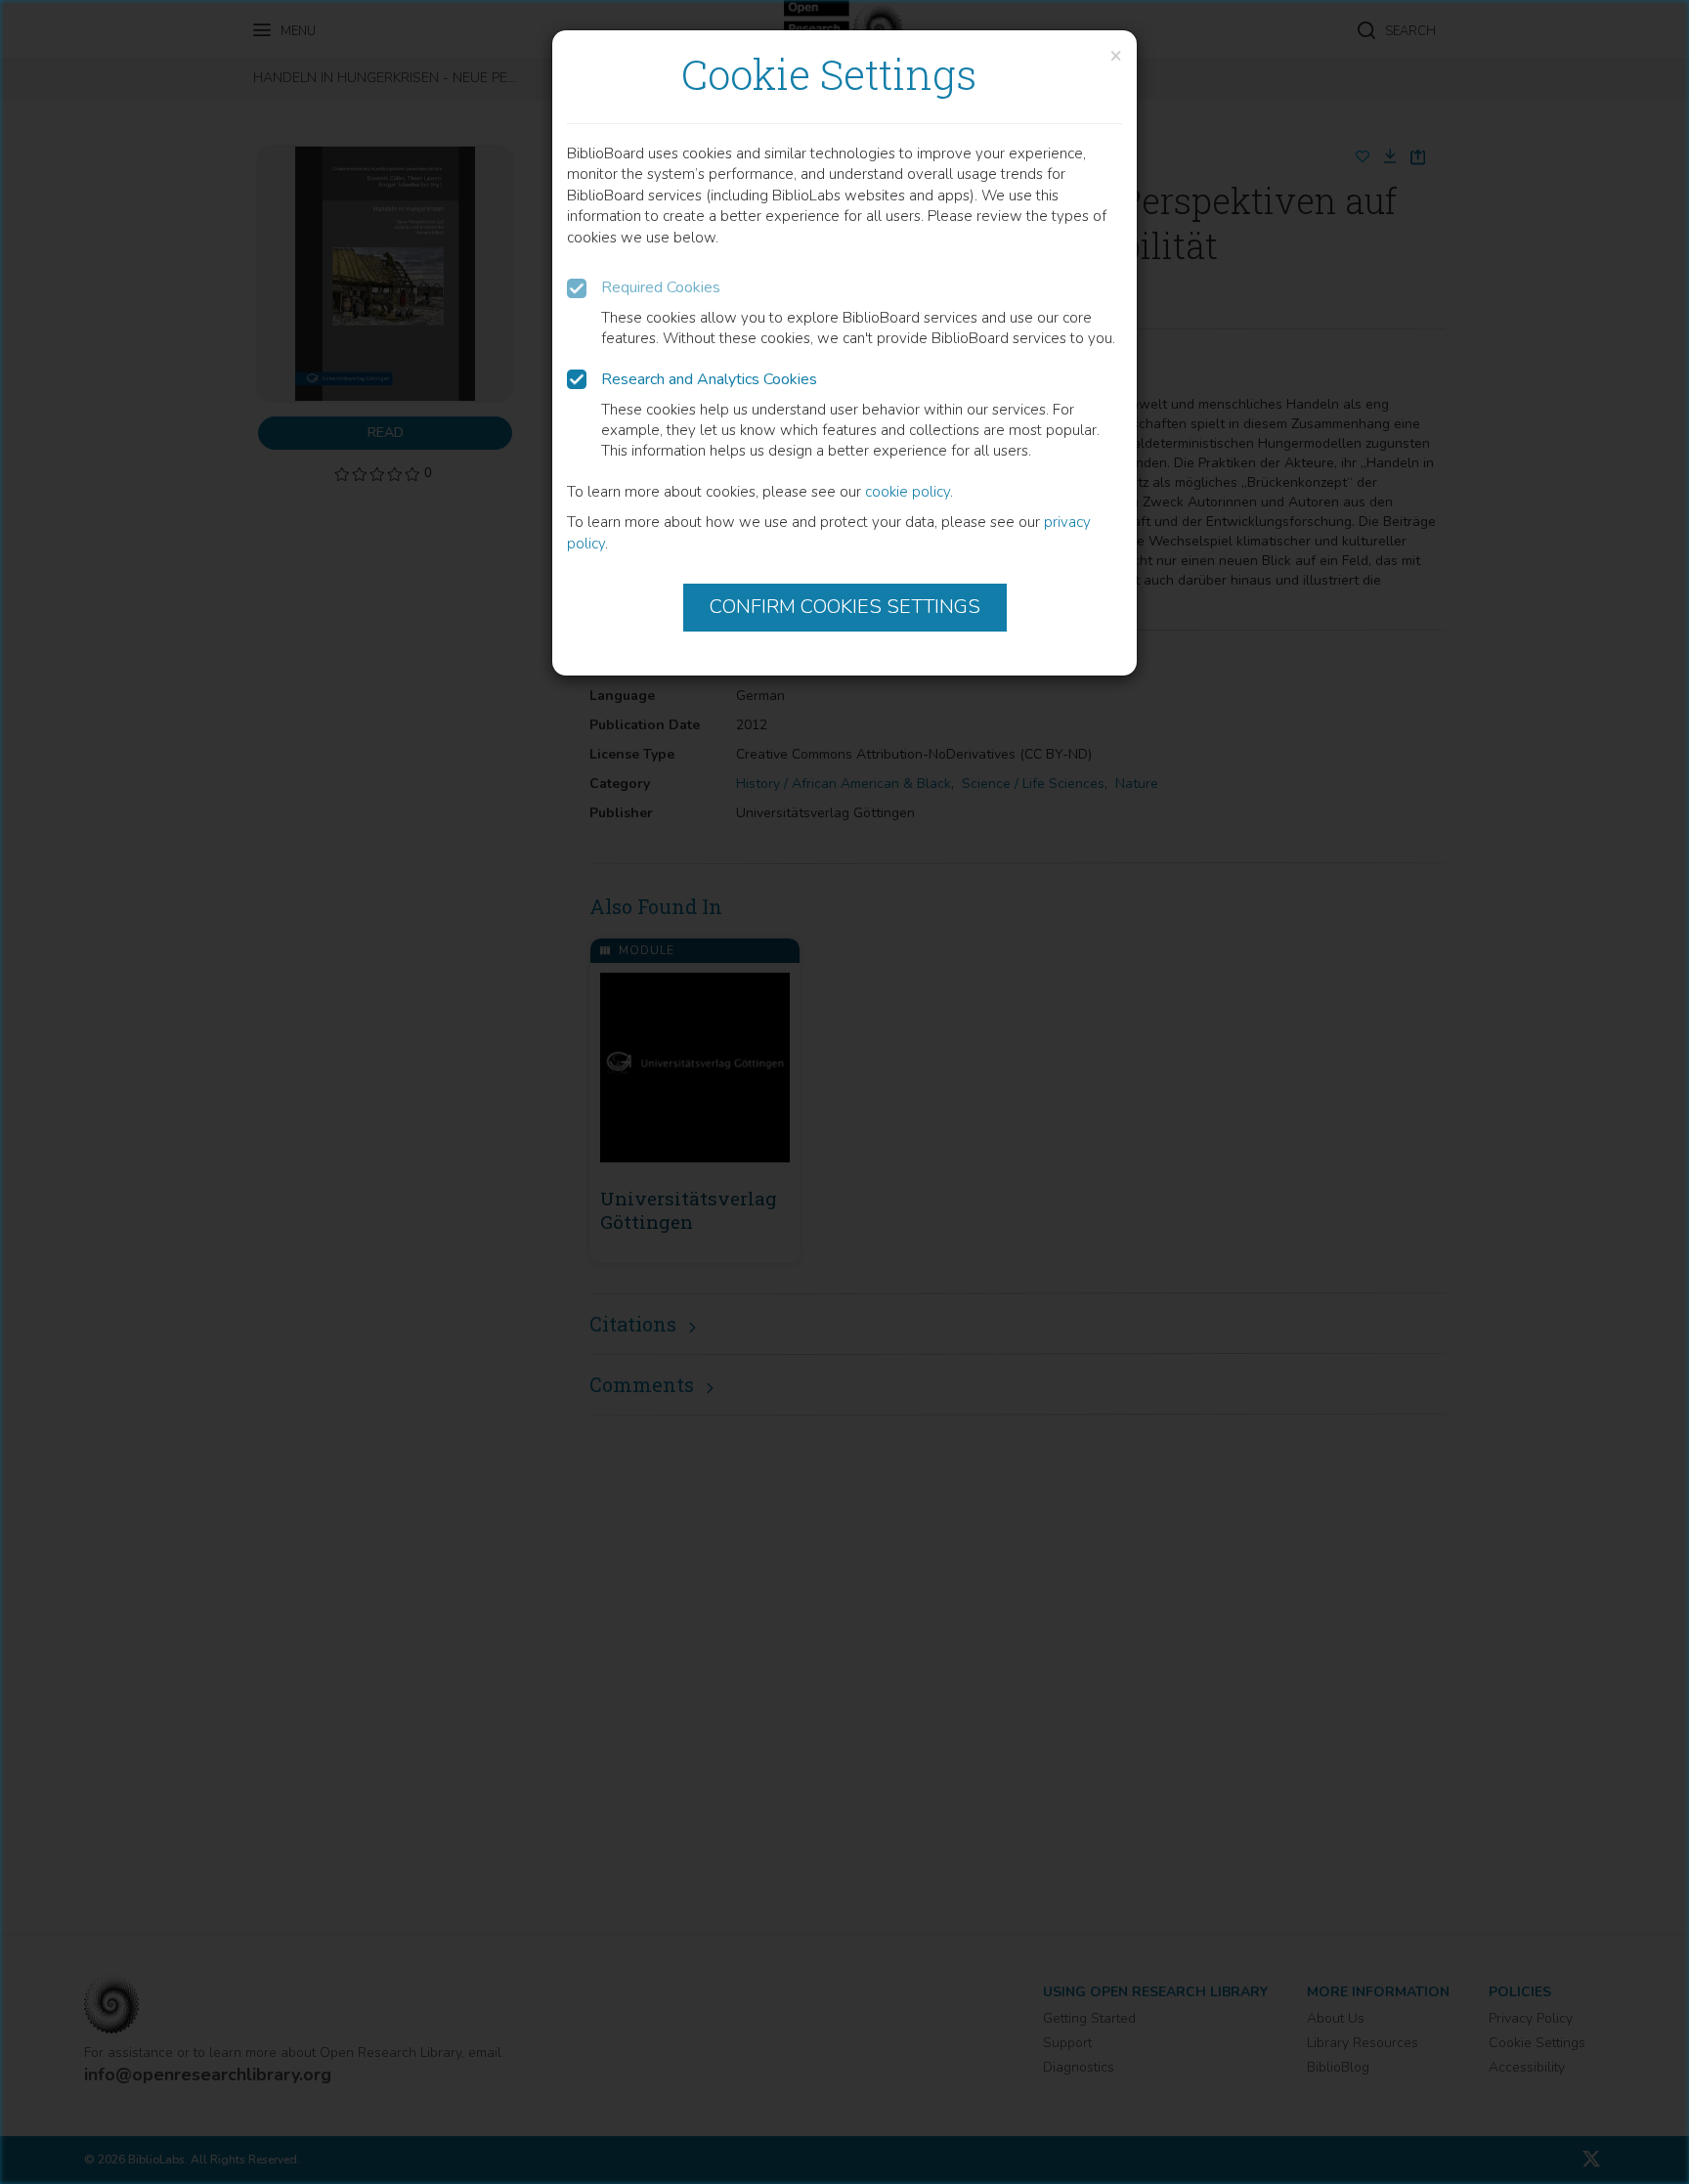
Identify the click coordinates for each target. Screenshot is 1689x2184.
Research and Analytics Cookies (709, 379)
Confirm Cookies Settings (845, 607)
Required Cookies (661, 287)
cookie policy (908, 492)
